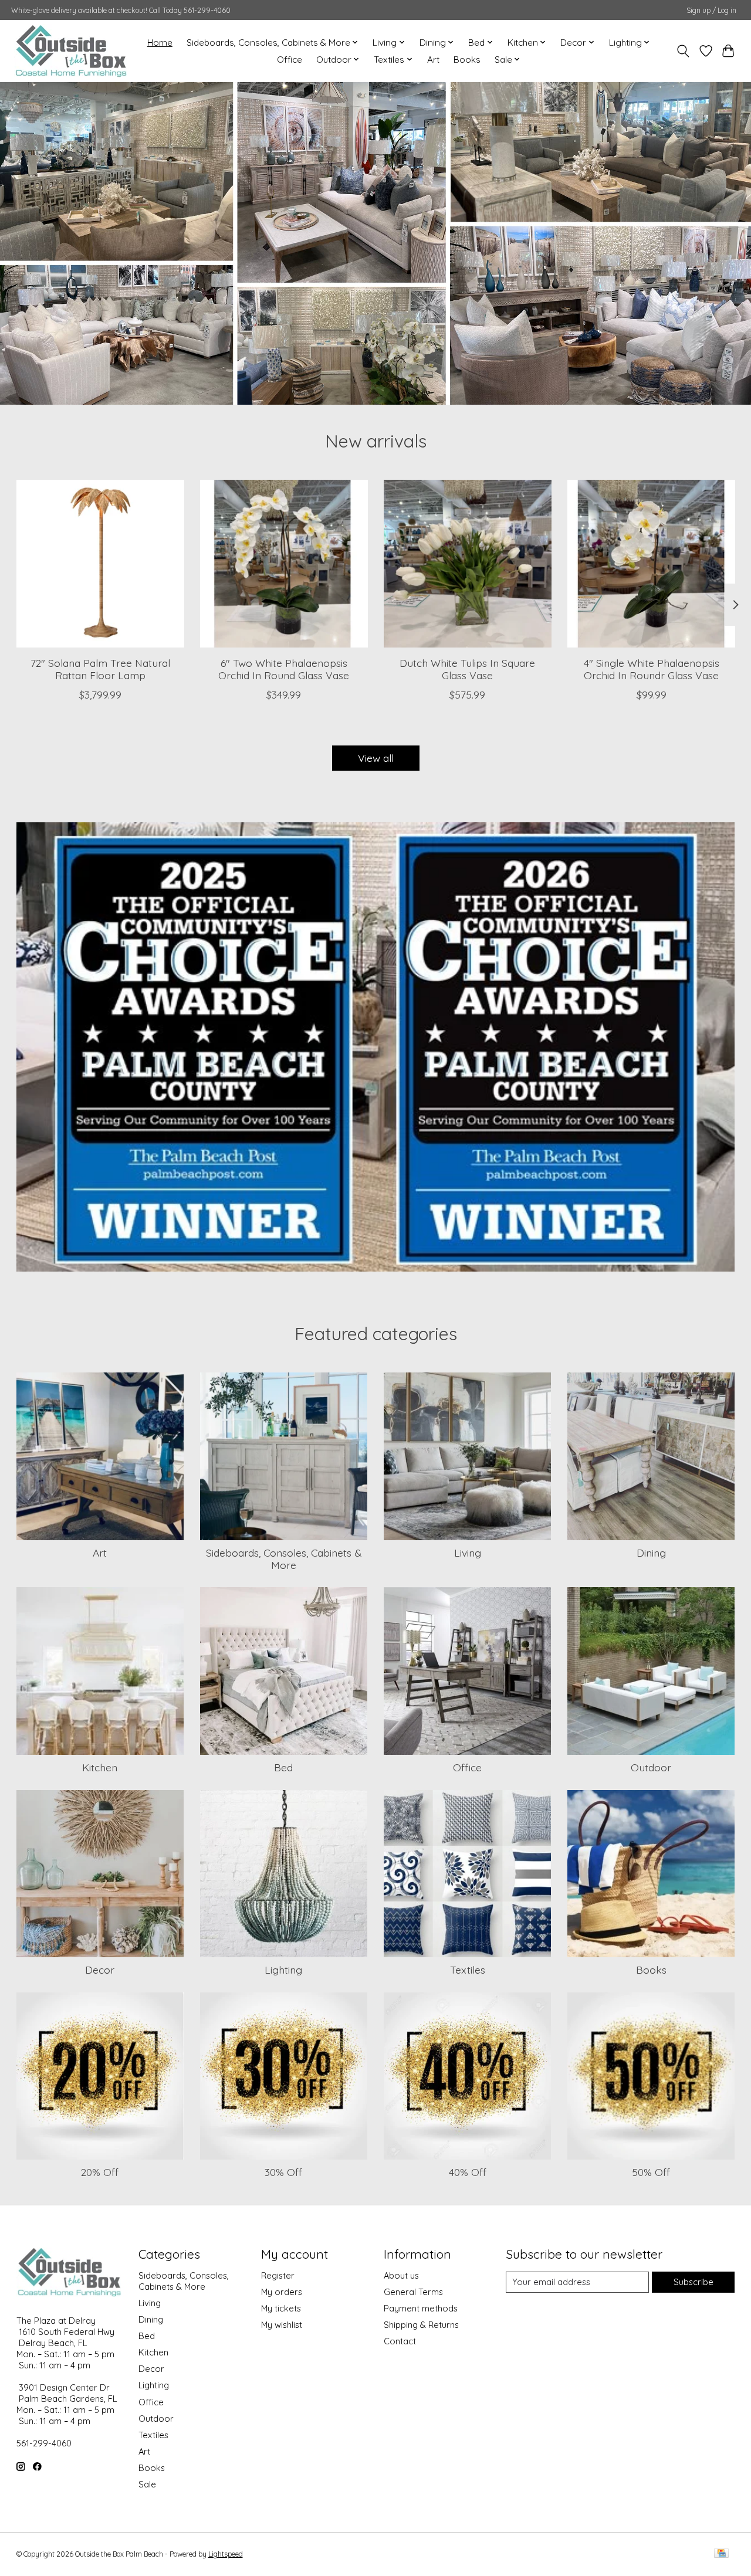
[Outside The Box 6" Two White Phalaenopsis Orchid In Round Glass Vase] (284, 564)
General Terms (413, 2292)
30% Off (283, 2172)
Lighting (283, 1970)
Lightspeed (226, 2554)
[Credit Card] (721, 2554)
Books (467, 60)
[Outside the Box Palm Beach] (71, 51)
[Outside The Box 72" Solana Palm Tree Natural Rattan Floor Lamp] (100, 564)
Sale (147, 2484)
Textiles (468, 1970)
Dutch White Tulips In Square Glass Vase (467, 669)
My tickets (281, 2308)
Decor (100, 1970)
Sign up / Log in (711, 10)
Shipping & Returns (421, 2325)
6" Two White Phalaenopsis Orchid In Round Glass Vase (284, 669)
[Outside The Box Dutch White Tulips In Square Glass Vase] (468, 564)
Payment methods (421, 2308)
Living (468, 1553)
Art (433, 60)
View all (376, 758)
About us (401, 2275)
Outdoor (651, 1767)
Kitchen (100, 1767)
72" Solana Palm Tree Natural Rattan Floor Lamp (100, 669)
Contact (400, 2341)
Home (160, 43)
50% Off (651, 2172)
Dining (651, 1553)
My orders (282, 2292)
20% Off (100, 2172)
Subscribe (694, 2282)
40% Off (468, 2172)
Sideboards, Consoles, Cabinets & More (284, 1559)
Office (290, 60)
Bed (283, 1767)
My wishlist (282, 2325)
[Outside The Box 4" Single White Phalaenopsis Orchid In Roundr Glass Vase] (651, 564)
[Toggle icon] (683, 51)
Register (278, 2275)
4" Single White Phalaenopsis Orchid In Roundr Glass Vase (651, 669)
